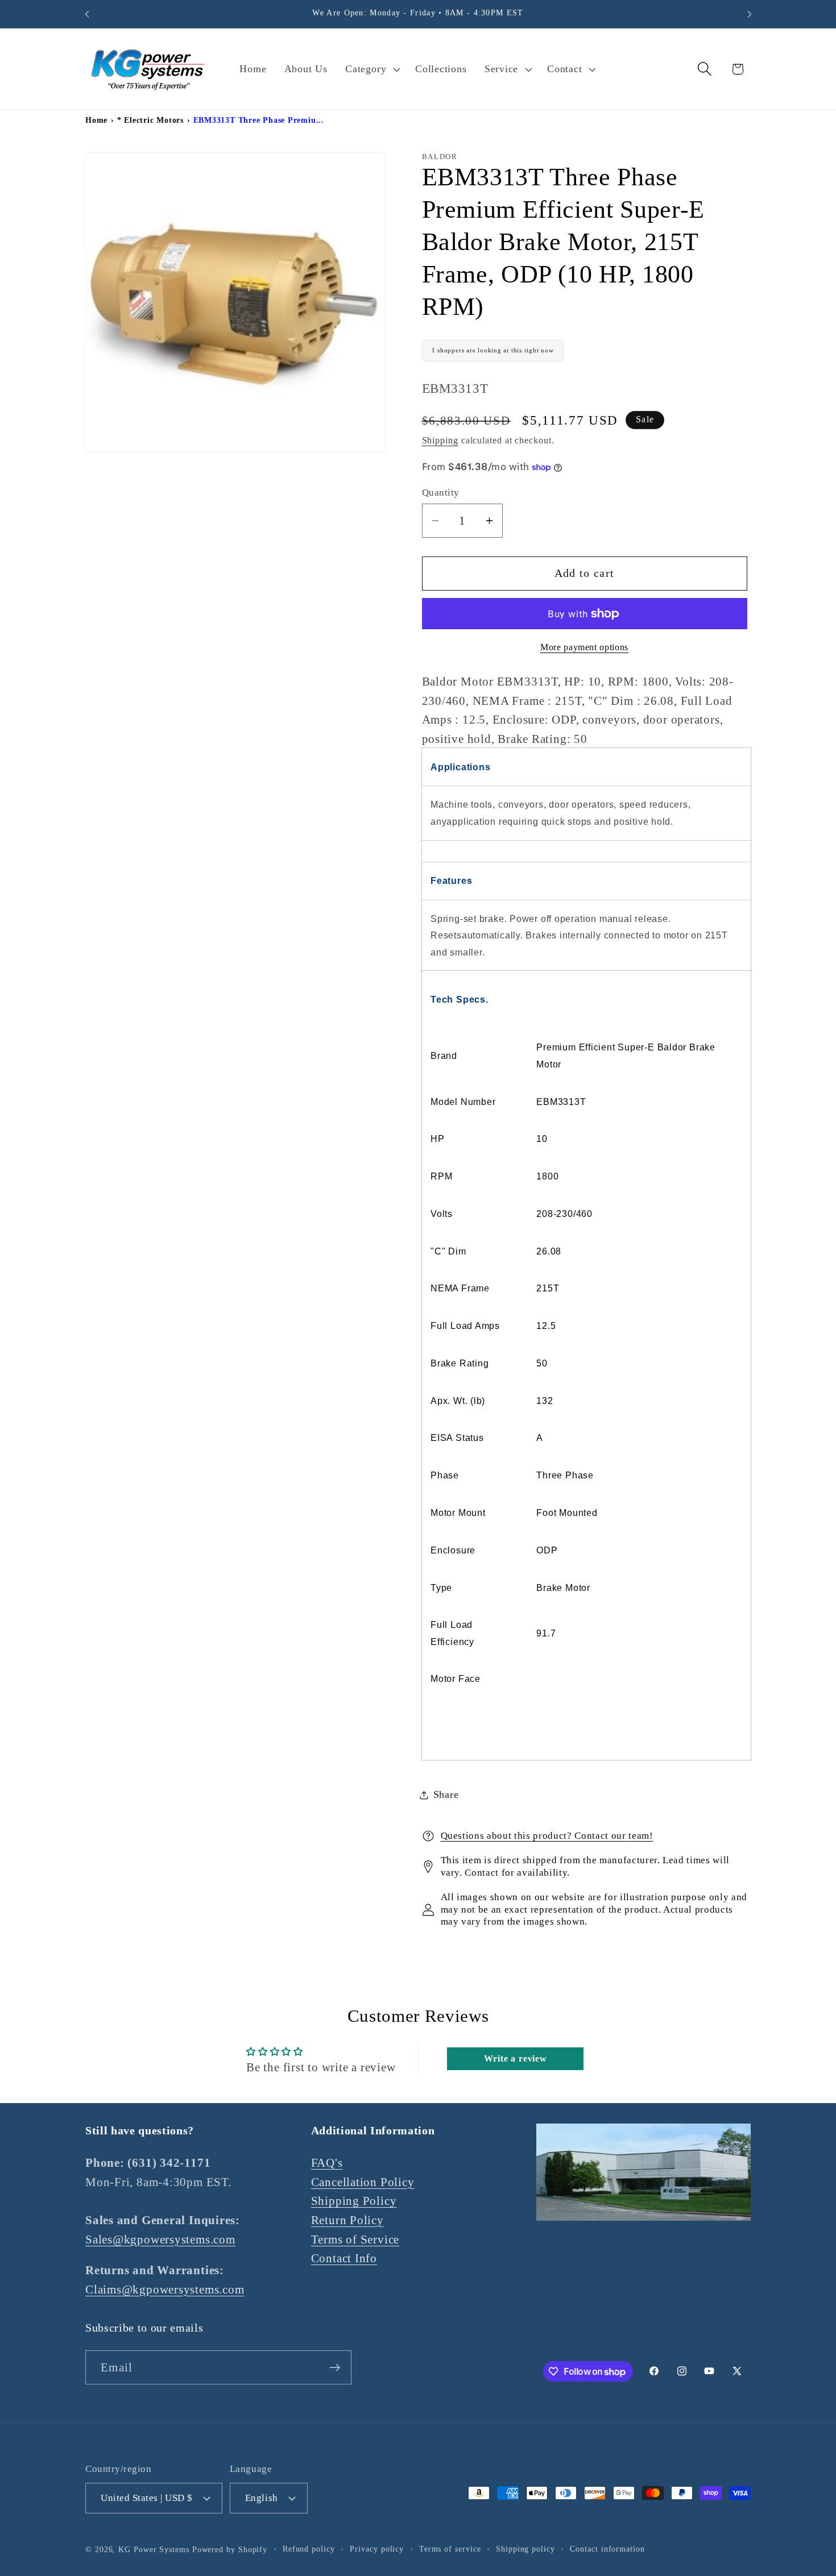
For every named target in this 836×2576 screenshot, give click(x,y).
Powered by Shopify (230, 2549)
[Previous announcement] (87, 14)
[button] (372, 69)
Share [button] (446, 1794)
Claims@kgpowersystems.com (165, 2289)
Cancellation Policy (363, 2182)
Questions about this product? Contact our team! (547, 1836)
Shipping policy (525, 2548)
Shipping (440, 440)
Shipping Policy (354, 2201)
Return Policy (347, 2220)
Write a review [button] (516, 2058)
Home (96, 120)
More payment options (584, 648)
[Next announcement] (750, 14)
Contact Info (344, 2258)
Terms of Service (355, 2239)
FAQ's (327, 2162)
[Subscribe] (335, 2368)
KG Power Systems (154, 2549)
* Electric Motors (150, 120)
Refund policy (309, 2548)
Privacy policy (377, 2548)
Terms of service (450, 2548)
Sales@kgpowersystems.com (160, 2239)
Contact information (607, 2548)
